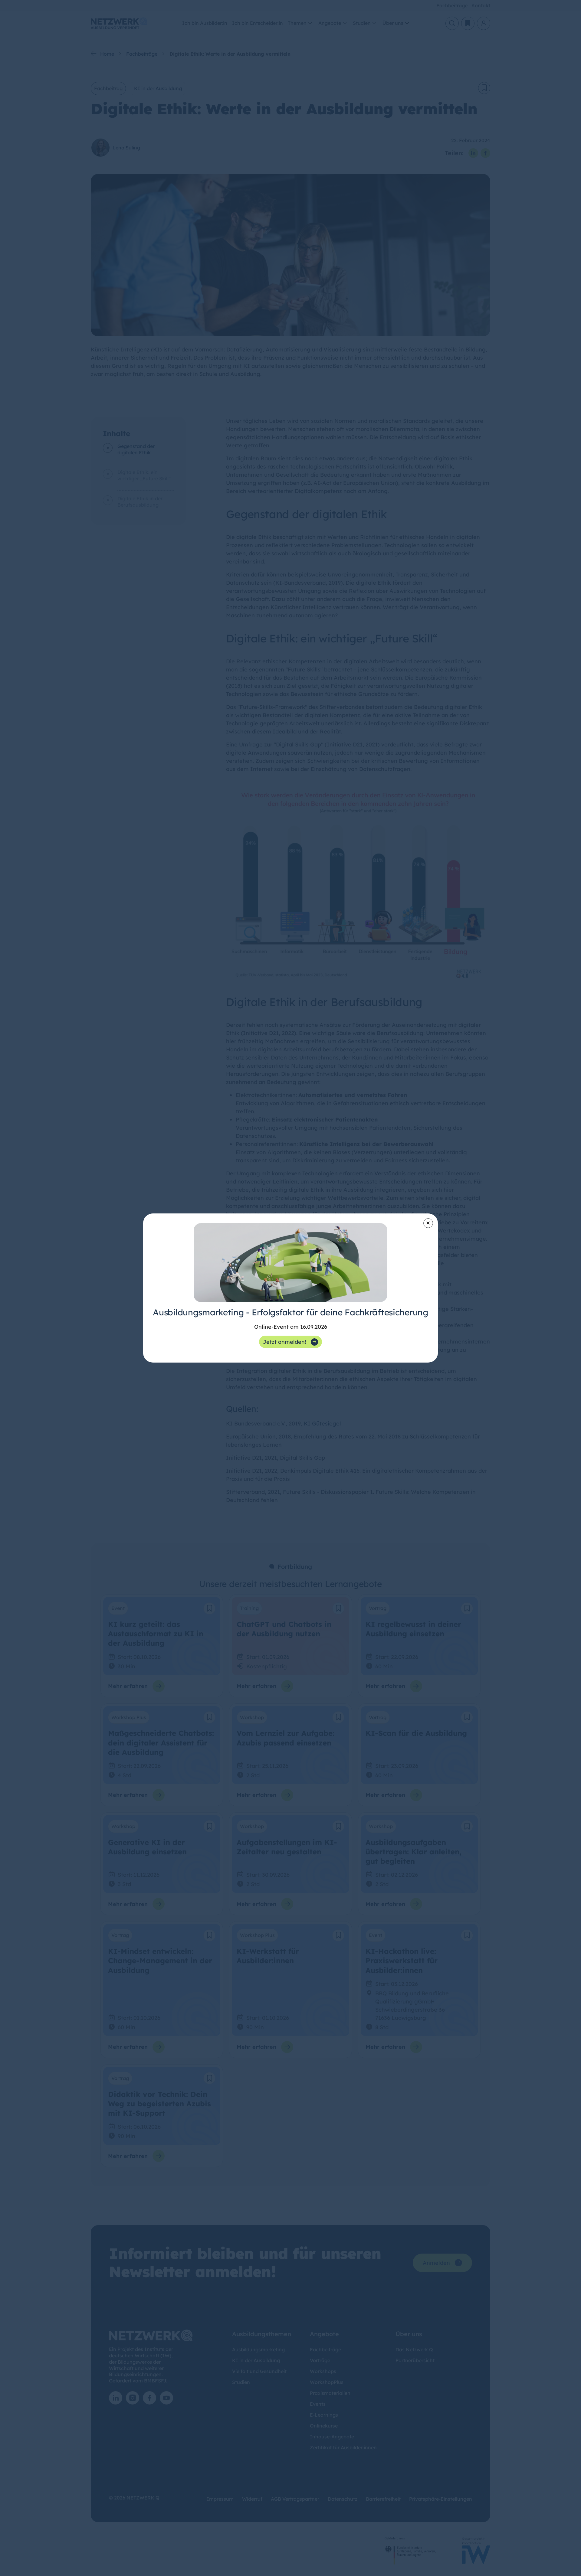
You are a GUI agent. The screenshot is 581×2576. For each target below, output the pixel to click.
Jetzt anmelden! (284, 1342)
